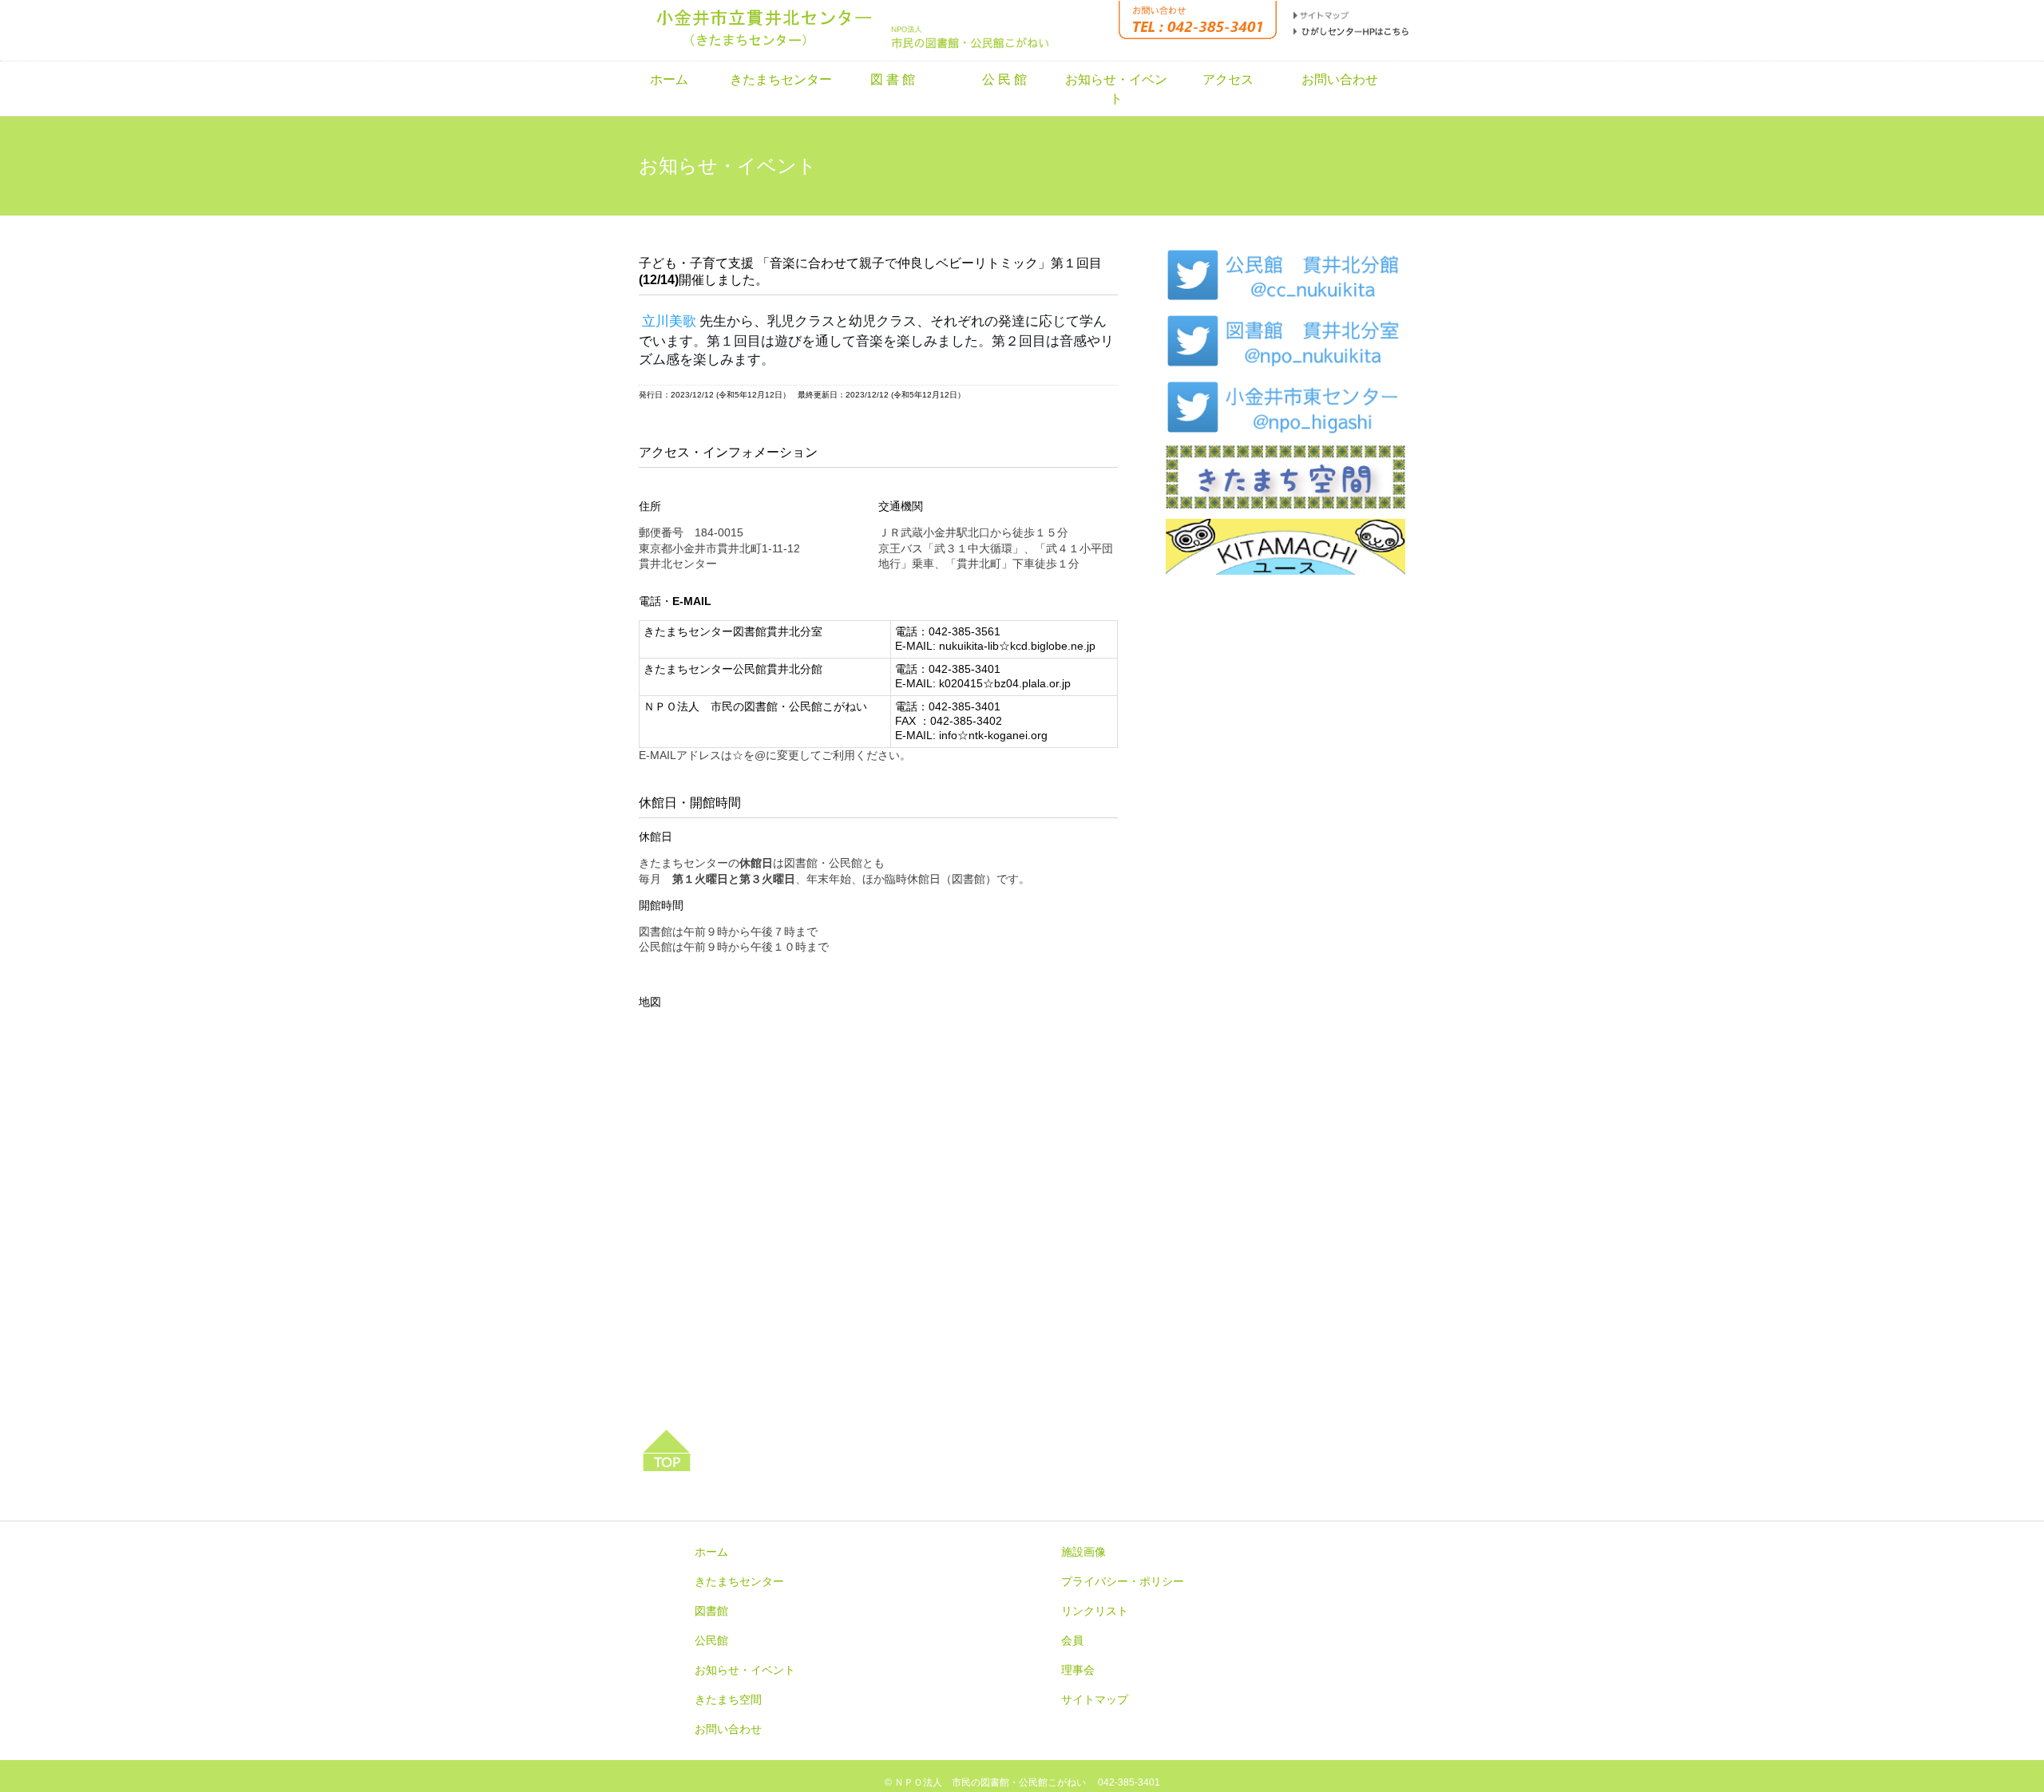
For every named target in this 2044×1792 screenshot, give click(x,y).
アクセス (1228, 79)
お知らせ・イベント (1116, 89)
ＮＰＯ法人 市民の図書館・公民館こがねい (990, 1782)
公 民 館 (1004, 79)
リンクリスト (1095, 1611)
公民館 (711, 1640)
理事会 (1078, 1670)
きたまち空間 (728, 1699)
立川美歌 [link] (669, 321)
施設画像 (1083, 1552)
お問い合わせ (1340, 79)
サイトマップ (1095, 1699)
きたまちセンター (781, 79)
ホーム (669, 79)
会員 (1072, 1640)
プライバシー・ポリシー (1123, 1581)
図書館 (711, 1611)
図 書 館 (893, 79)
